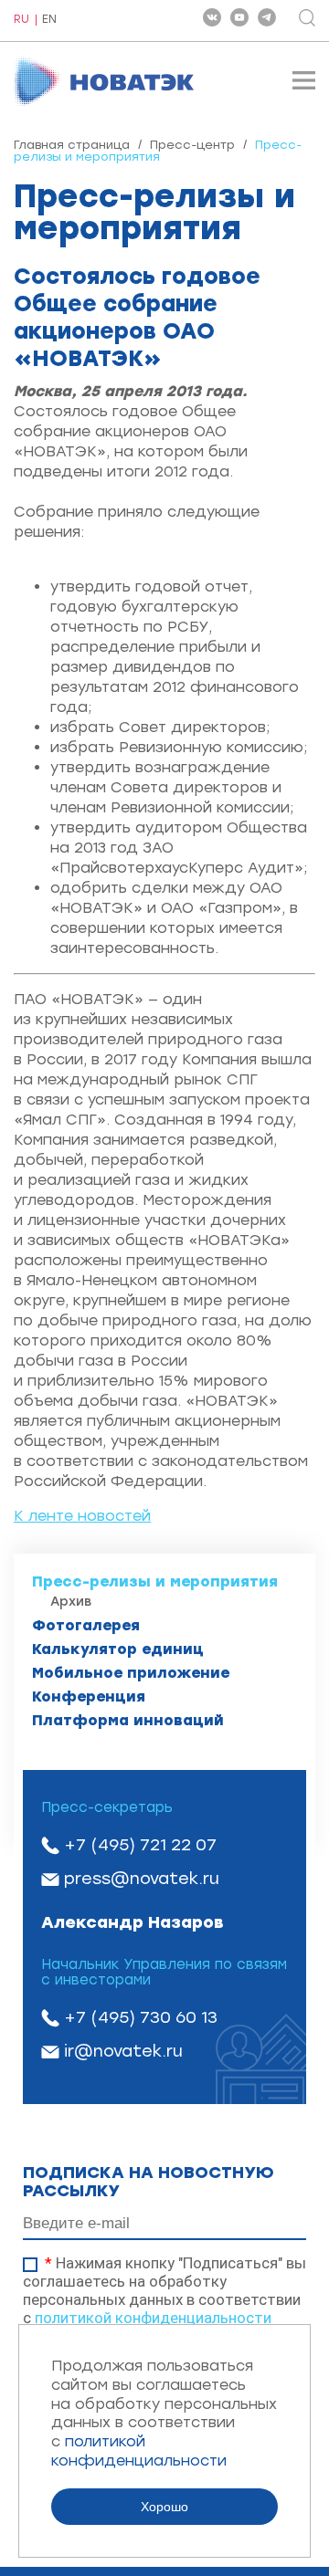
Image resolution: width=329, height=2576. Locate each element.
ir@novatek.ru (123, 2051)
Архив (71, 1602)
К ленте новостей (82, 1516)
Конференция (89, 1696)
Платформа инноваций (128, 1720)
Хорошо (164, 2507)
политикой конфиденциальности (153, 2318)
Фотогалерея (86, 1625)
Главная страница (72, 145)
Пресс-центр (192, 145)
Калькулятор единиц (118, 1649)
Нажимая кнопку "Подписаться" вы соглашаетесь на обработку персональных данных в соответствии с (164, 2290)
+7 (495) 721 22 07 (140, 1845)
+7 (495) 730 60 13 (141, 2017)
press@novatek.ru (142, 1879)
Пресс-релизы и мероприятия (155, 1581)
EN (49, 20)
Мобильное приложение (131, 1673)
